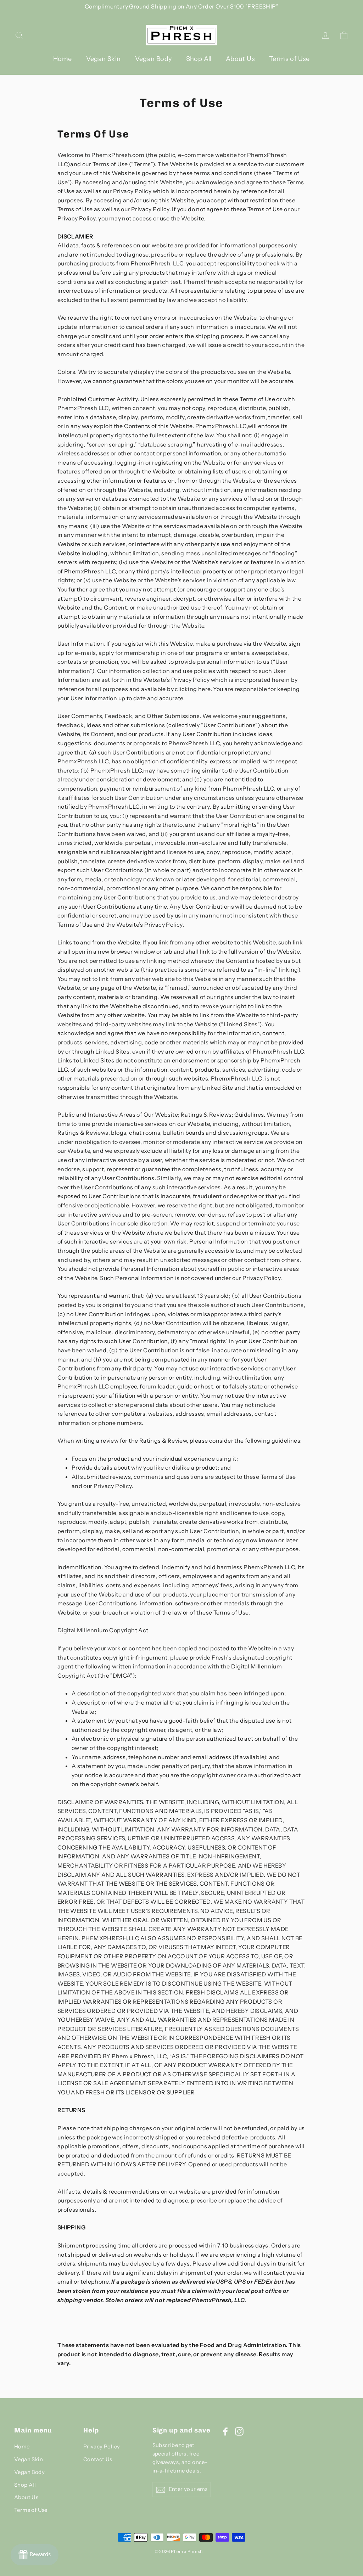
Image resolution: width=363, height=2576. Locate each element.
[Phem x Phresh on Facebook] (225, 2431)
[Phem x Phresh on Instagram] (239, 2431)
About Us (240, 59)
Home (63, 59)
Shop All (199, 59)
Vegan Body (153, 59)
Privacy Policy (102, 2447)
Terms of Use (289, 59)
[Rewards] (35, 2555)
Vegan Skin (104, 59)
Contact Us (98, 2459)
